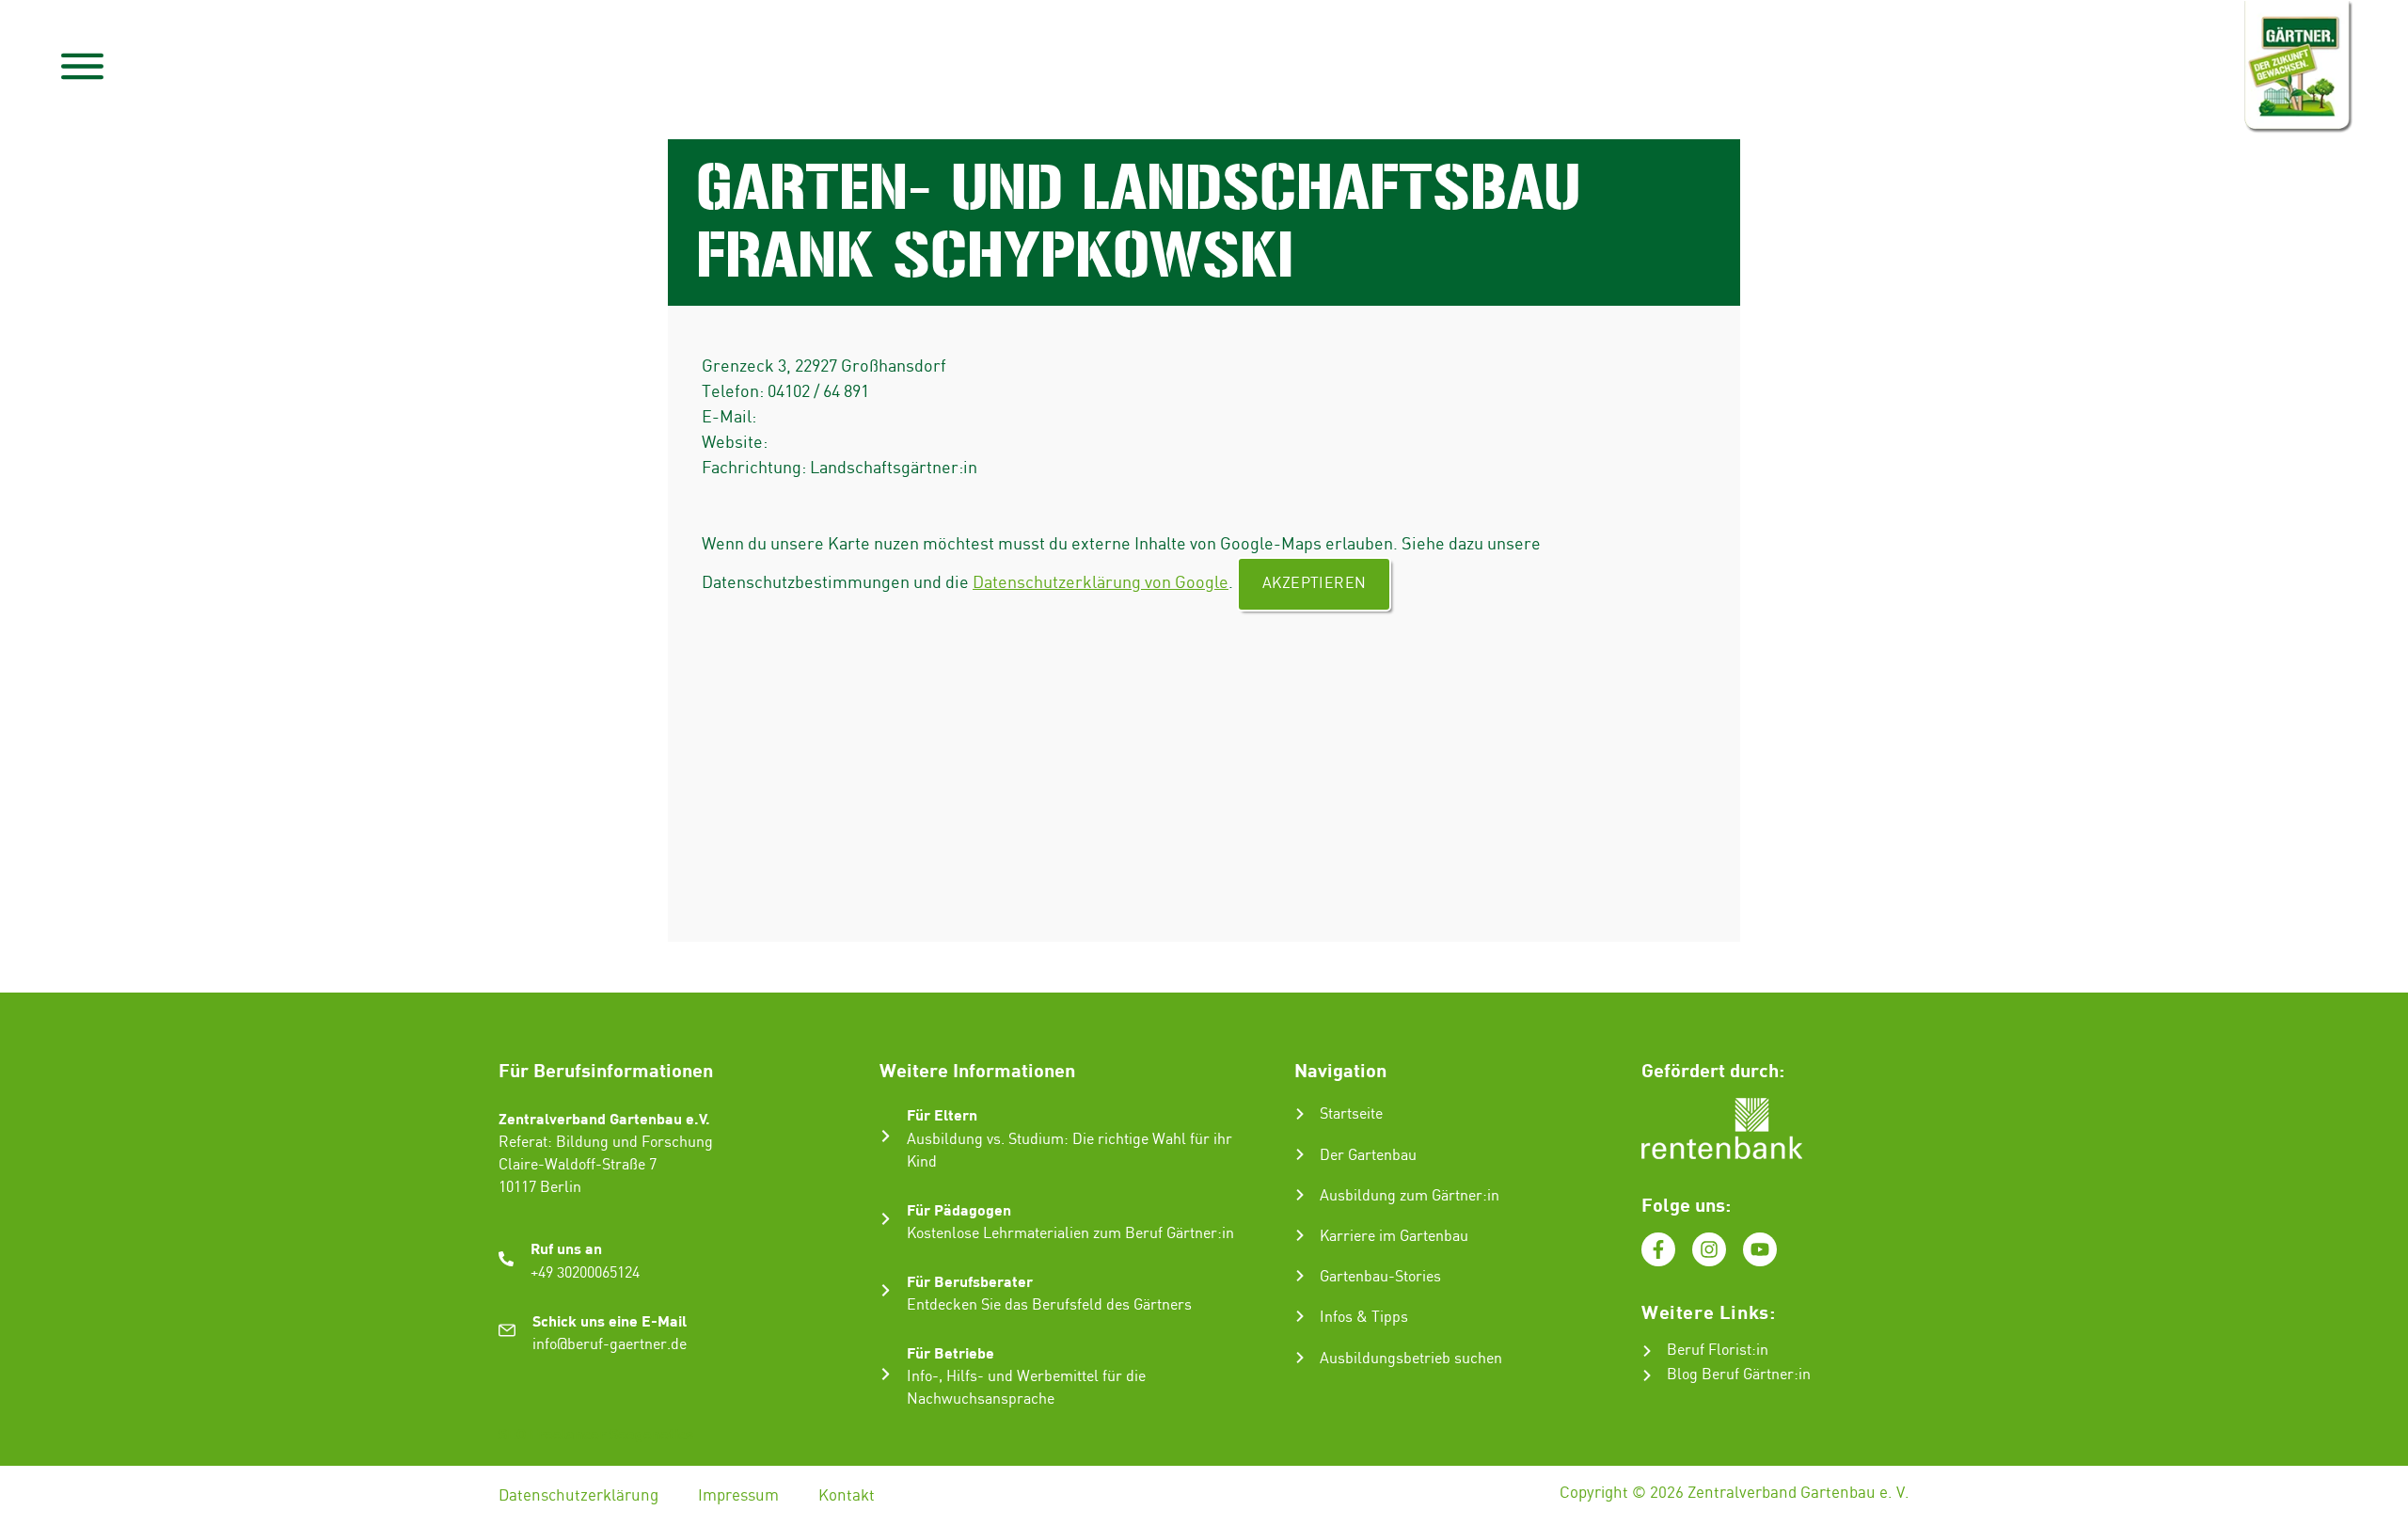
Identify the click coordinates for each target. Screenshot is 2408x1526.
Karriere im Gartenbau (1394, 1237)
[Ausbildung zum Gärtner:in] (1300, 1195)
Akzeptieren (1314, 584)
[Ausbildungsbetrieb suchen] (1300, 1358)
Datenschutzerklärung (578, 1496)
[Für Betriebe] (886, 1374)
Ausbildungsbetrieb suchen (1411, 1359)
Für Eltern (942, 1114)
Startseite (1351, 1114)
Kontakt (847, 1496)
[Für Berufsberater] (886, 1290)
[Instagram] (1709, 1249)
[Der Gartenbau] (1300, 1154)
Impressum (738, 1496)
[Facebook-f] (1658, 1249)
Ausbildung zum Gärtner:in (1410, 1196)
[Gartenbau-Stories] (1300, 1276)
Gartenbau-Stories (1380, 1277)
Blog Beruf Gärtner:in (1739, 1375)
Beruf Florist (1709, 1351)
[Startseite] (1300, 1114)
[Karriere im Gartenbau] (1300, 1235)
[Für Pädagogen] (886, 1219)
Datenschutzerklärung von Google (1101, 583)
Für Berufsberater (970, 1281)
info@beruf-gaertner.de (610, 1345)
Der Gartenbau (1368, 1156)
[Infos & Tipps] (1300, 1316)
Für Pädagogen (959, 1209)
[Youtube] (1760, 1249)
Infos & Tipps (1364, 1318)
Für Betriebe (951, 1352)
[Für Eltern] (886, 1136)
